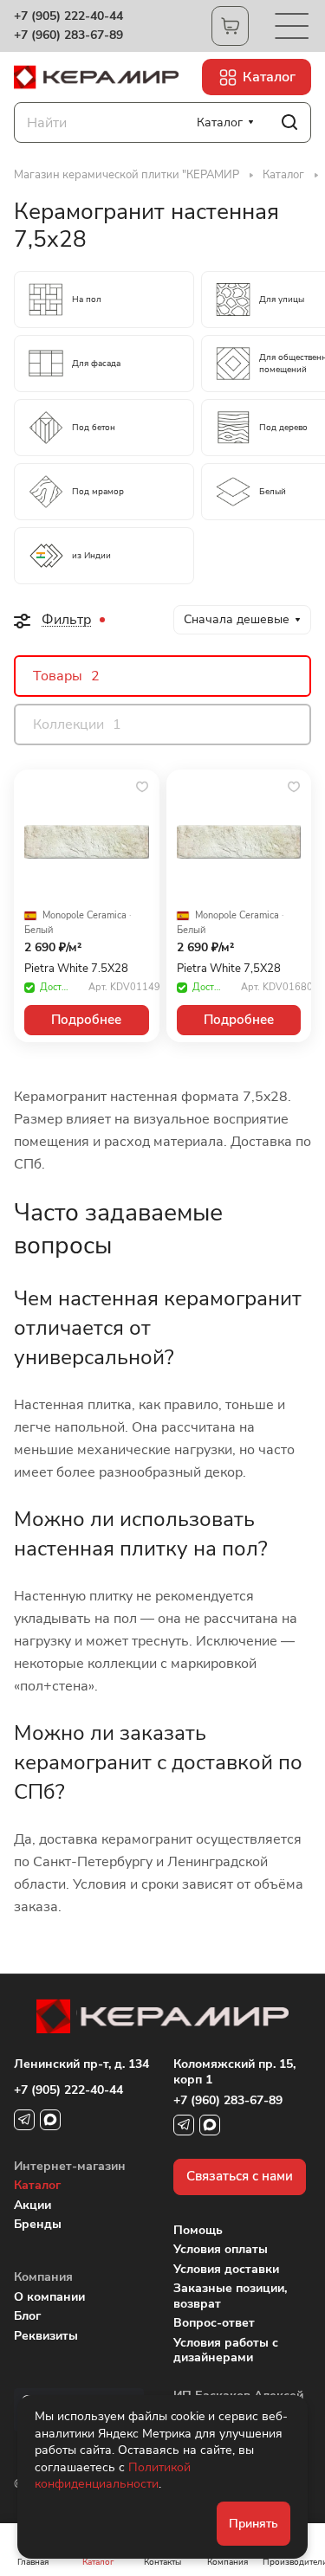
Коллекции (77, 724)
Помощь (198, 2230)
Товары (66, 676)
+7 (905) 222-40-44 (68, 16)
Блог (27, 2316)
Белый (39, 931)
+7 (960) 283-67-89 (68, 35)
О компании (49, 2297)
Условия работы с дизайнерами (226, 2351)
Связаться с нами (240, 2176)
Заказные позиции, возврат (230, 2296)
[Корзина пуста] (230, 26)
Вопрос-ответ (214, 2323)
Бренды (38, 2224)
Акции (32, 2205)
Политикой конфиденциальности (113, 2476)
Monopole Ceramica (84, 916)
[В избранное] (142, 787)
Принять (253, 2524)
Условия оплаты (221, 2249)
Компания (43, 2277)
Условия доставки (226, 2269)
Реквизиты (46, 2336)
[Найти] (289, 122)
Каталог (37, 2185)
